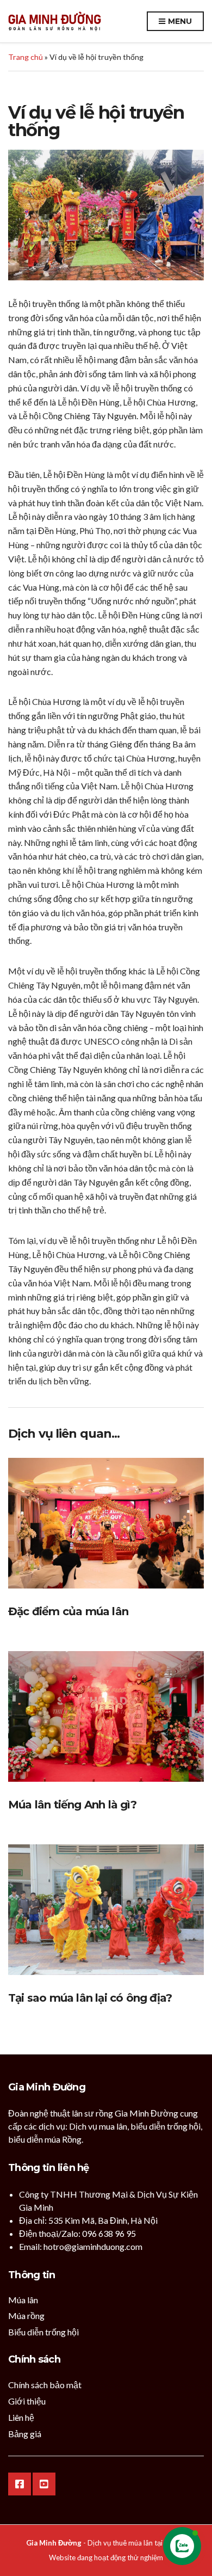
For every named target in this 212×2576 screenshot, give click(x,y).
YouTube (44, 2484)
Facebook (20, 2484)
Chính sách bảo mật (45, 2385)
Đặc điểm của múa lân (68, 1611)
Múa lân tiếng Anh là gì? (72, 1805)
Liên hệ (21, 2417)
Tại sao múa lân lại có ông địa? (90, 1998)
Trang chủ (26, 57)
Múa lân (23, 2300)
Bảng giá (25, 2434)
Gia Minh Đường (54, 2543)
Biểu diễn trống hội (43, 2332)
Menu (179, 21)
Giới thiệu (27, 2401)
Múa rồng (26, 2316)
